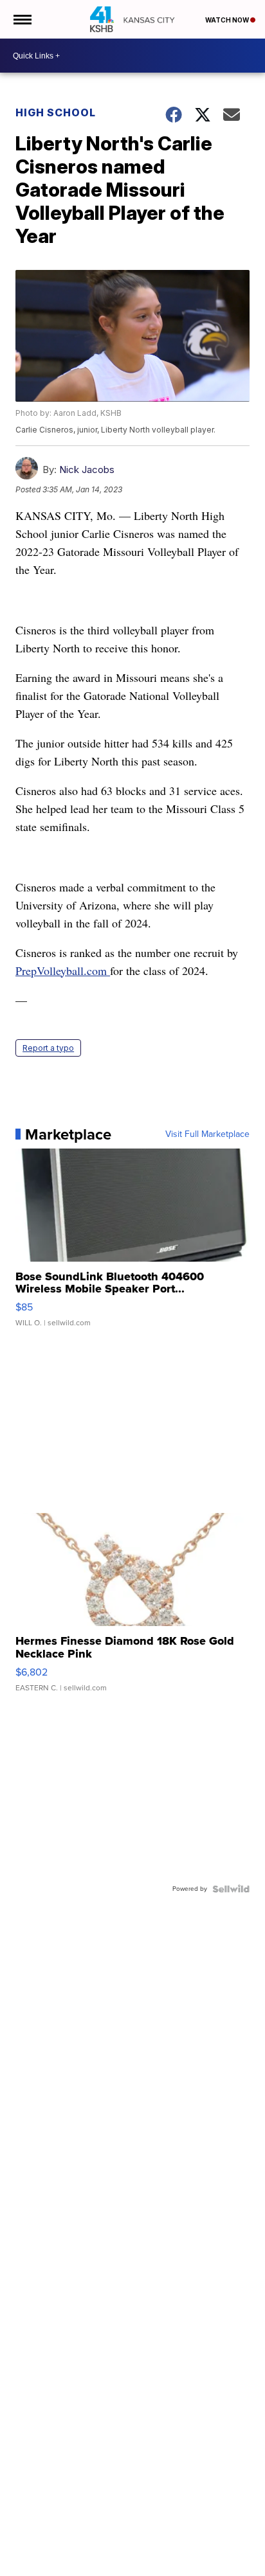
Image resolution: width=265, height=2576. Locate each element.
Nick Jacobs (87, 470)
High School (56, 112)
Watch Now (228, 20)
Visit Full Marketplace (207, 1134)
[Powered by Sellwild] (231, 1889)
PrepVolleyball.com (61, 970)
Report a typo (48, 1048)
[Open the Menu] (22, 19)
